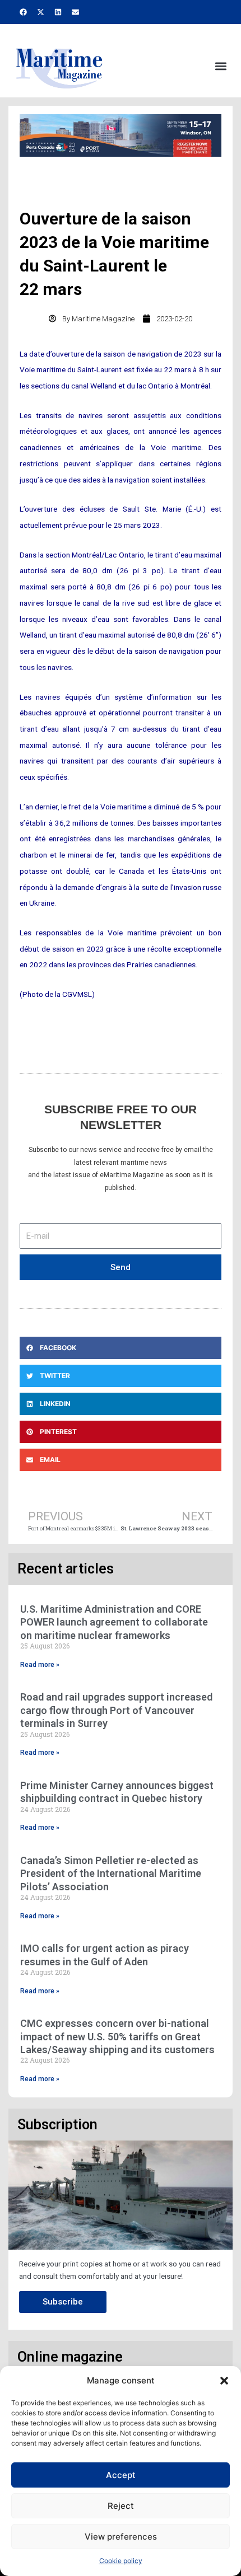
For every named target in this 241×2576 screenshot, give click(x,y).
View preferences (121, 2537)
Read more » (40, 1665)
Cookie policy (121, 2561)
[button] (224, 2381)
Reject (121, 2506)
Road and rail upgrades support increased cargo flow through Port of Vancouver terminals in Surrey (116, 1710)
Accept (121, 2475)
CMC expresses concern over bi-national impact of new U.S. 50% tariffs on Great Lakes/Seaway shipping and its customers (117, 2036)
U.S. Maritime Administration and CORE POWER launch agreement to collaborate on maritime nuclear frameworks (114, 1622)
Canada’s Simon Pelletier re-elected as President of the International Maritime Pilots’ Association (111, 1874)
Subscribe (63, 2302)
